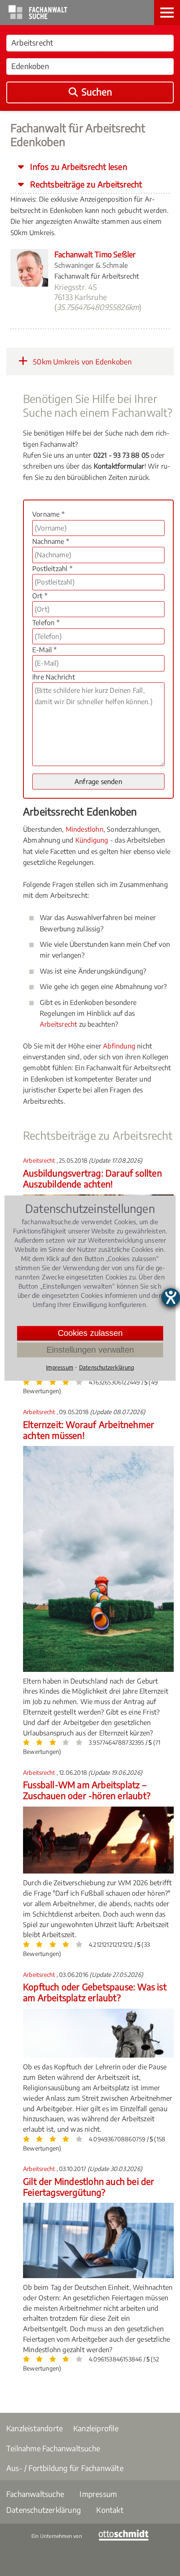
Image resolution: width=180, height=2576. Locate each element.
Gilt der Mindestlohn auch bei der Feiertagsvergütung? (89, 2187)
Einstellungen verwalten (90, 1350)
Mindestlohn (85, 829)
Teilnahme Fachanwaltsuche (53, 2448)
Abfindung (119, 1046)
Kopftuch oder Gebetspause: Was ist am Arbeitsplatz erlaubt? (95, 1992)
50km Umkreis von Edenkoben (82, 361)
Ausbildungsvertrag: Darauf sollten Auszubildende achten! (93, 1178)
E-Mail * (45, 650)
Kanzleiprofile (96, 2428)
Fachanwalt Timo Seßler (95, 254)
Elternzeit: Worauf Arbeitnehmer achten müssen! (89, 1430)
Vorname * (48, 514)
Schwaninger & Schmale (91, 265)
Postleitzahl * (52, 569)
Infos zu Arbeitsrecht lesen (78, 167)
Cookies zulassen (90, 1333)
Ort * (40, 596)
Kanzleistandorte (35, 2428)
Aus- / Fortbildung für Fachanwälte (65, 2468)
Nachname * (51, 541)
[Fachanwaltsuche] (38, 17)
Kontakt (110, 2510)
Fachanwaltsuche (35, 2494)
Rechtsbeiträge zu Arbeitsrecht (85, 184)
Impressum (98, 2494)
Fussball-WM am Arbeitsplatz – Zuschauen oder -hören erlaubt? (87, 1790)
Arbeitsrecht (58, 1024)
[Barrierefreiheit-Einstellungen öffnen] (171, 1297)
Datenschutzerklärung (44, 2510)
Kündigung (92, 840)
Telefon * (46, 623)
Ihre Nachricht (54, 677)
